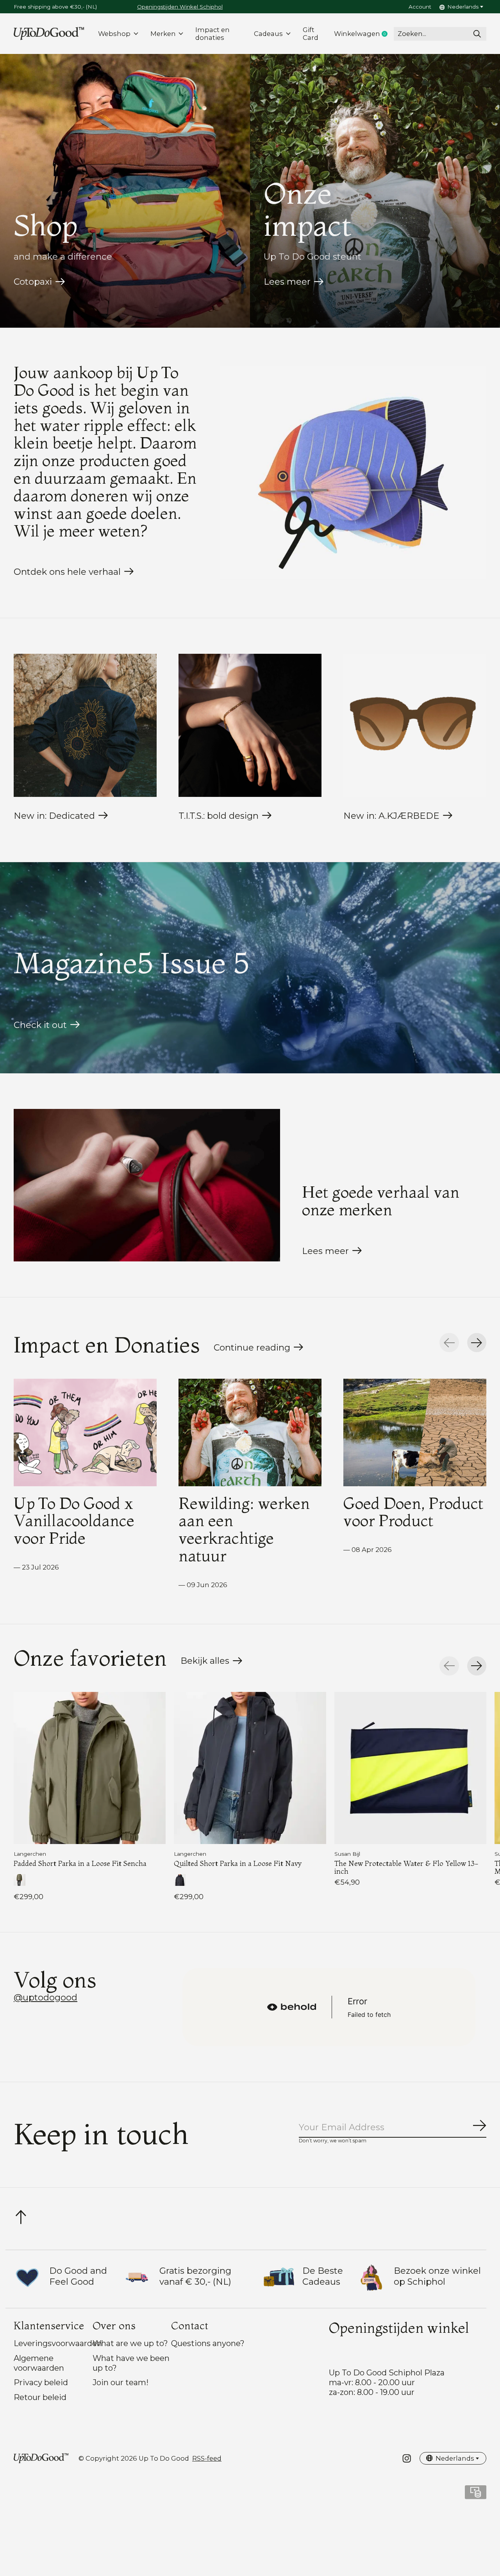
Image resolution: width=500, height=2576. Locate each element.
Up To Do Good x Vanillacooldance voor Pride (74, 1520)
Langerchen (30, 1854)
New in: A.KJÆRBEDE (391, 816)
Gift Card (311, 34)
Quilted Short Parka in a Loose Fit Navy (238, 1863)
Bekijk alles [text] (212, 1663)
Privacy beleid (41, 2382)
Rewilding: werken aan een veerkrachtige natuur (244, 1529)
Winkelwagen (364, 34)
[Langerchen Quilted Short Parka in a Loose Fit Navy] (250, 1768)
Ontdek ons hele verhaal (67, 572)
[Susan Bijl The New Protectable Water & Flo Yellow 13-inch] (410, 1768)
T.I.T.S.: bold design (219, 816)
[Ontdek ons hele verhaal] (353, 473)
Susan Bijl (347, 1854)
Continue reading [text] (254, 1349)
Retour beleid (40, 2397)
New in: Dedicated (54, 816)
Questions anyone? (208, 2343)
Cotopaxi (33, 282)
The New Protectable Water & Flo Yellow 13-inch (406, 1867)
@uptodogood (46, 1997)
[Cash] (476, 2495)
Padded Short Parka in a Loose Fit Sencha (80, 1863)
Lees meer (287, 282)
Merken (163, 34)
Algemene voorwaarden (39, 2363)
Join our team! (121, 2382)
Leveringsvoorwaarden (58, 2343)
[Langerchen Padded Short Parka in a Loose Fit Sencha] (90, 1768)
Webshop (114, 34)
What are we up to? (130, 2343)
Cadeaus (268, 34)
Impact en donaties (212, 34)
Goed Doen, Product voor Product (413, 1511)
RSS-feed (207, 2458)
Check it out (40, 1025)
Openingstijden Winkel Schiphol (180, 7)
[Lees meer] (147, 1185)
